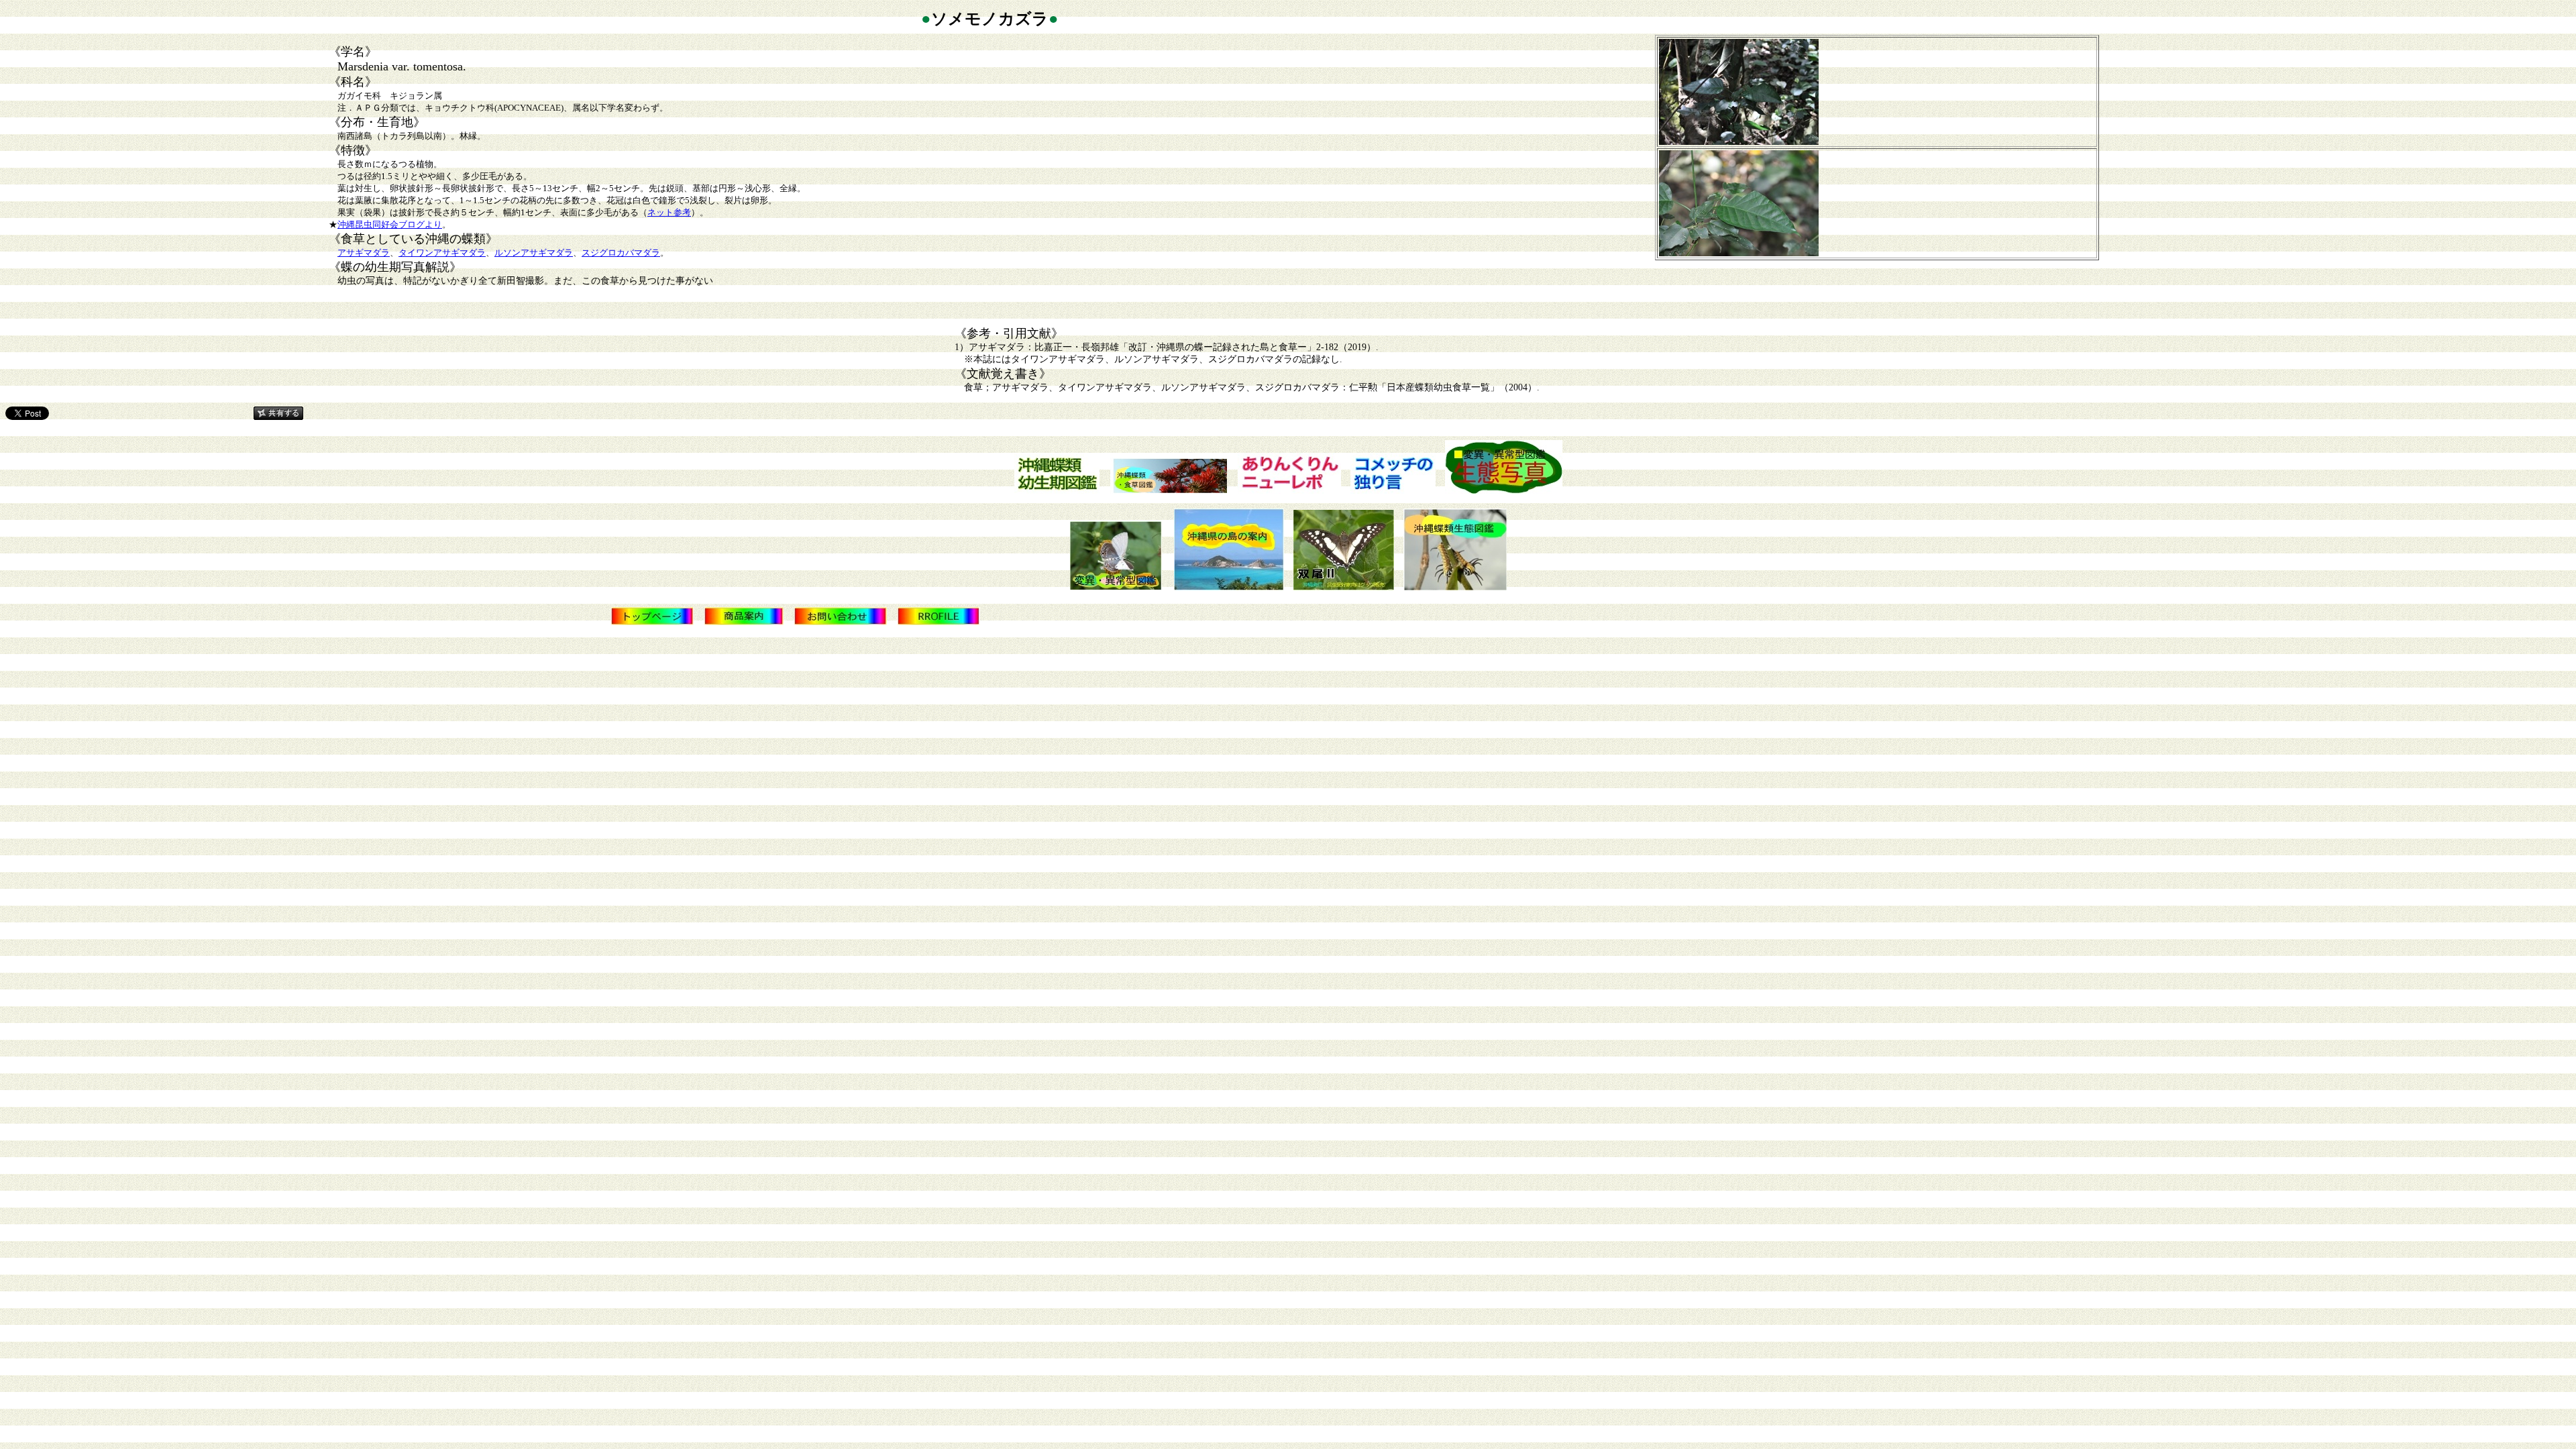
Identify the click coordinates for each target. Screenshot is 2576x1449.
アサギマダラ (364, 253)
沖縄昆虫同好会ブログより (390, 224)
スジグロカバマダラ (621, 253)
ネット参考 (669, 212)
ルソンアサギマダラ (534, 253)
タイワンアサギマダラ (442, 253)
